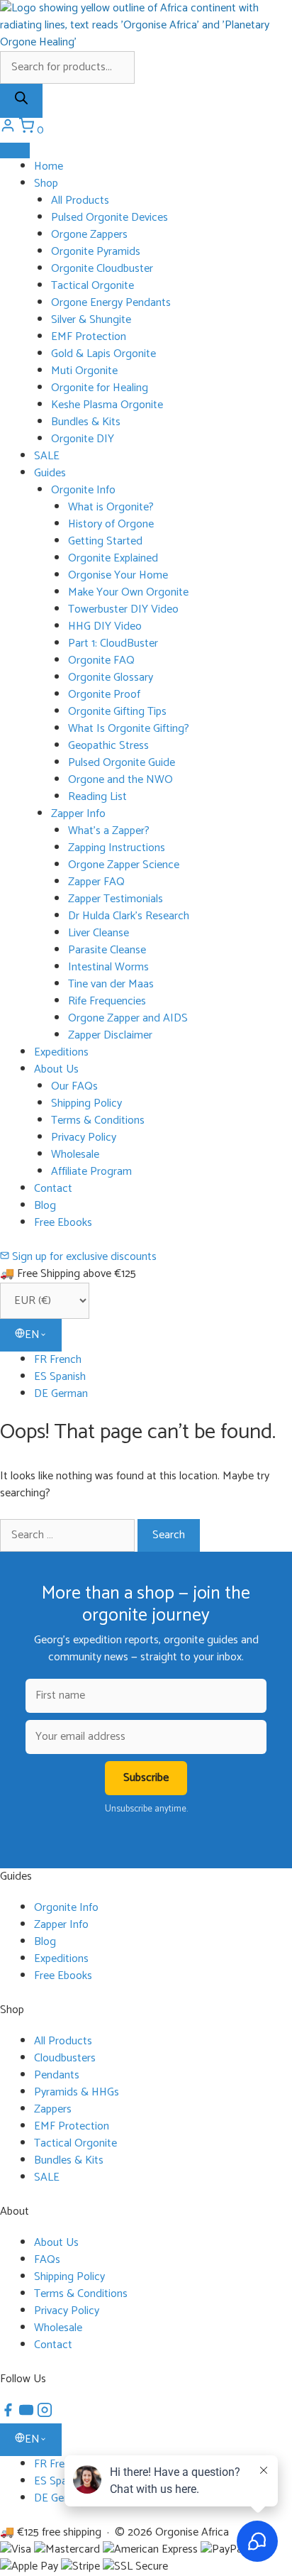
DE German (61, 1394)
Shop (46, 183)
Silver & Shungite (91, 320)
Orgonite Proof (104, 695)
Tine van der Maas (111, 984)
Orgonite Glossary (111, 678)
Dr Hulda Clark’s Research (129, 916)
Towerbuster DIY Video (123, 609)
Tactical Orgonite (92, 286)
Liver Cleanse (99, 933)
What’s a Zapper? (109, 831)
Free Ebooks (63, 1223)
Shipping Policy (86, 1103)
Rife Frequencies (107, 1001)
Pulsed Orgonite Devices (109, 218)
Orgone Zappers (89, 235)
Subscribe (146, 1778)
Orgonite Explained (113, 558)
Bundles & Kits (86, 422)
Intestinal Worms (108, 967)
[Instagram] (45, 2415)
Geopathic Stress (108, 746)
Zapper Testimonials (116, 899)
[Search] (21, 101)
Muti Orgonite (84, 371)
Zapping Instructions (117, 848)
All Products (80, 201)
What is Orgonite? (111, 507)
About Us (56, 1069)
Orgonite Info (83, 490)
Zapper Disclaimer (110, 1035)
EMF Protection (89, 337)
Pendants (57, 2075)
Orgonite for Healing (100, 388)
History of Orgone (111, 524)
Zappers (53, 2109)
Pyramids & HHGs (77, 2092)
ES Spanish (60, 1377)
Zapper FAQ (96, 882)
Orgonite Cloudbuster (102, 269)
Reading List (97, 797)
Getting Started (105, 541)
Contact (53, 1189)
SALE (47, 456)
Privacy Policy (84, 1138)
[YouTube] (28, 2415)
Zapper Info (78, 814)
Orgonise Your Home (118, 575)
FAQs (47, 2260)
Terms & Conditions (98, 1120)
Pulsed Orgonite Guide (122, 763)
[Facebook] (9, 2415)
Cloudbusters (65, 2058)
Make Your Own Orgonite (128, 592)
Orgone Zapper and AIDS (128, 1018)
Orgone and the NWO (120, 780)
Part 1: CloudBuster (113, 643)
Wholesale (75, 1155)
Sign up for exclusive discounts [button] (83, 1257)
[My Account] (9, 130)
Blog (45, 1206)
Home (49, 166)
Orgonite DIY (83, 439)
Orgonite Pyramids (96, 252)
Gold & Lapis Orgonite (103, 354)
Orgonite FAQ (101, 661)
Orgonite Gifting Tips (117, 712)
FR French (58, 1360)
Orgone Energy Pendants (111, 303)
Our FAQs (74, 1086)
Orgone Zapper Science (124, 865)
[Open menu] (15, 150)
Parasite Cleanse (107, 950)
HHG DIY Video (105, 626)
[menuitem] (163, 1360)
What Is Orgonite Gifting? (129, 729)
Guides (50, 473)
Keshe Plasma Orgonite (107, 405)
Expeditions (61, 1052)
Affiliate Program (91, 1172)
